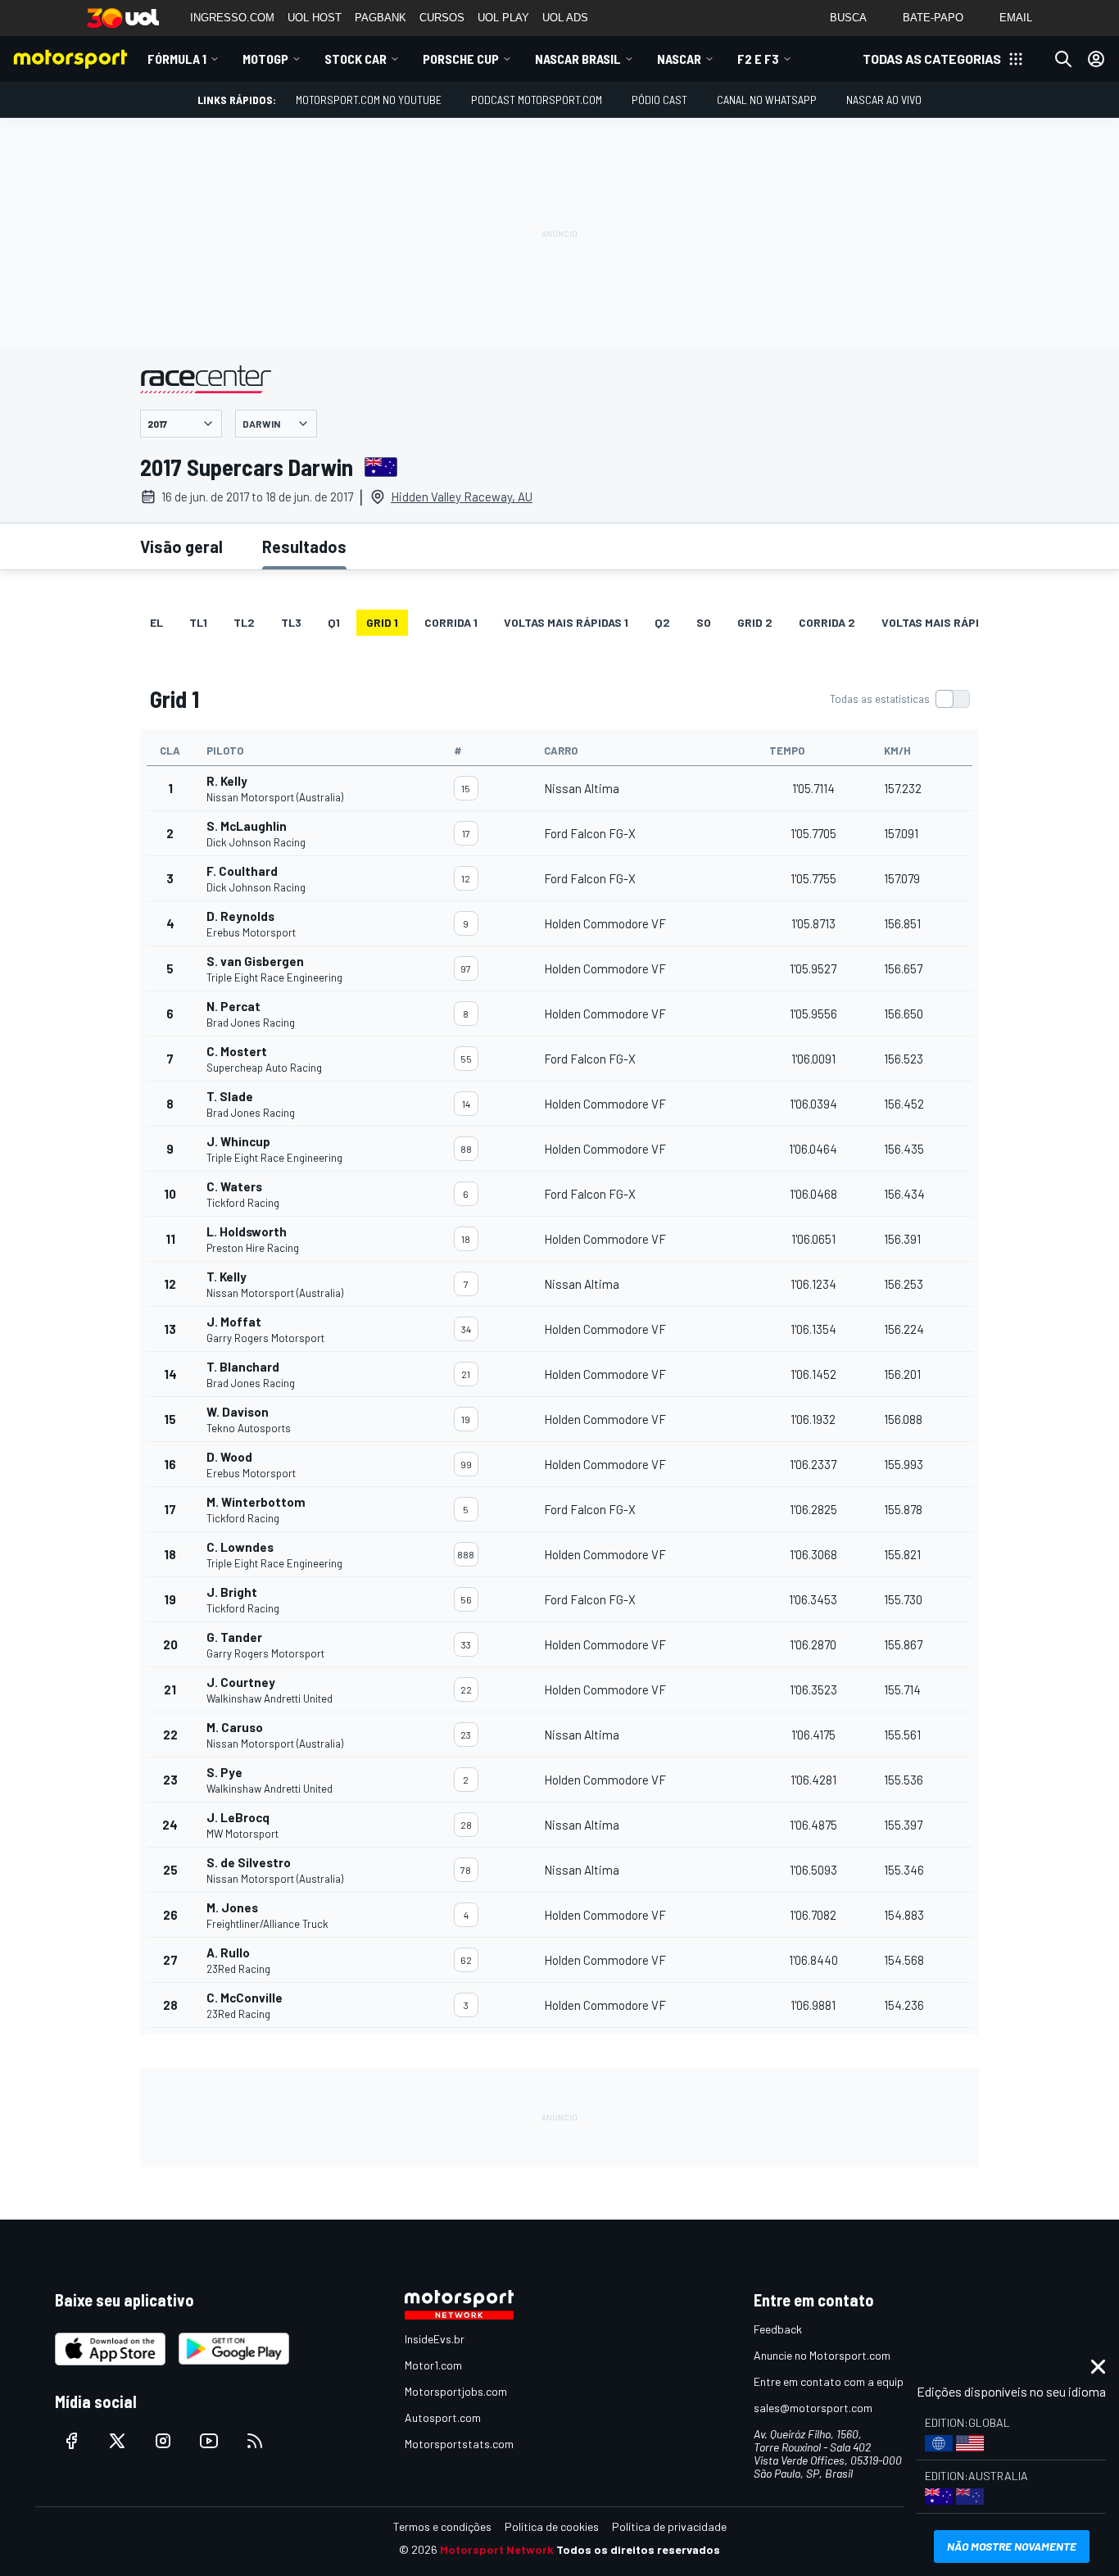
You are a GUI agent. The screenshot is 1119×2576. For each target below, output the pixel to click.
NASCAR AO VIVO (884, 100)
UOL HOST (315, 18)
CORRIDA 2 (827, 622)
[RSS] (255, 2441)
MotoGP (265, 59)
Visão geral (181, 546)
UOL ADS (565, 18)
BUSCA (848, 18)
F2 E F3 (758, 59)
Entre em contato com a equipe (831, 2381)
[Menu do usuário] (1096, 59)
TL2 (244, 622)
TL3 (291, 622)
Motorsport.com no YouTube (369, 100)
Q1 (334, 622)
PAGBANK (381, 18)
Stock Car (356, 59)
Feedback (778, 2329)
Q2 (662, 622)
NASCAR (679, 59)
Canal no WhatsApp (767, 100)
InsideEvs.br (435, 2339)
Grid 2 (755, 622)
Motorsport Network (497, 2549)
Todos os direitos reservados (638, 2549)
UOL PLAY (503, 18)
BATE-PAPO (933, 18)
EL (156, 622)
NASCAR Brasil (578, 59)
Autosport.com (443, 2417)
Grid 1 (382, 622)
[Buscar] (1063, 59)
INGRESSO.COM (232, 18)
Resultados (304, 546)
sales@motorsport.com (813, 2408)
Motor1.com (433, 2365)
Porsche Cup (461, 59)
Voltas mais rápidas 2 (945, 622)
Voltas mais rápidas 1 (566, 622)
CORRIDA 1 (451, 622)
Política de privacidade (669, 2526)
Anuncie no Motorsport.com (822, 2355)
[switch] (899, 699)
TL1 (198, 622)
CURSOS (442, 18)
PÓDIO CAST (659, 100)
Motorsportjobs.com (456, 2391)
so (704, 622)
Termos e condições (442, 2526)
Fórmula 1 (177, 59)
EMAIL (1016, 18)
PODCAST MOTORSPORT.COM (537, 100)
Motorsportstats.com (459, 2444)
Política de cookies (552, 2526)
